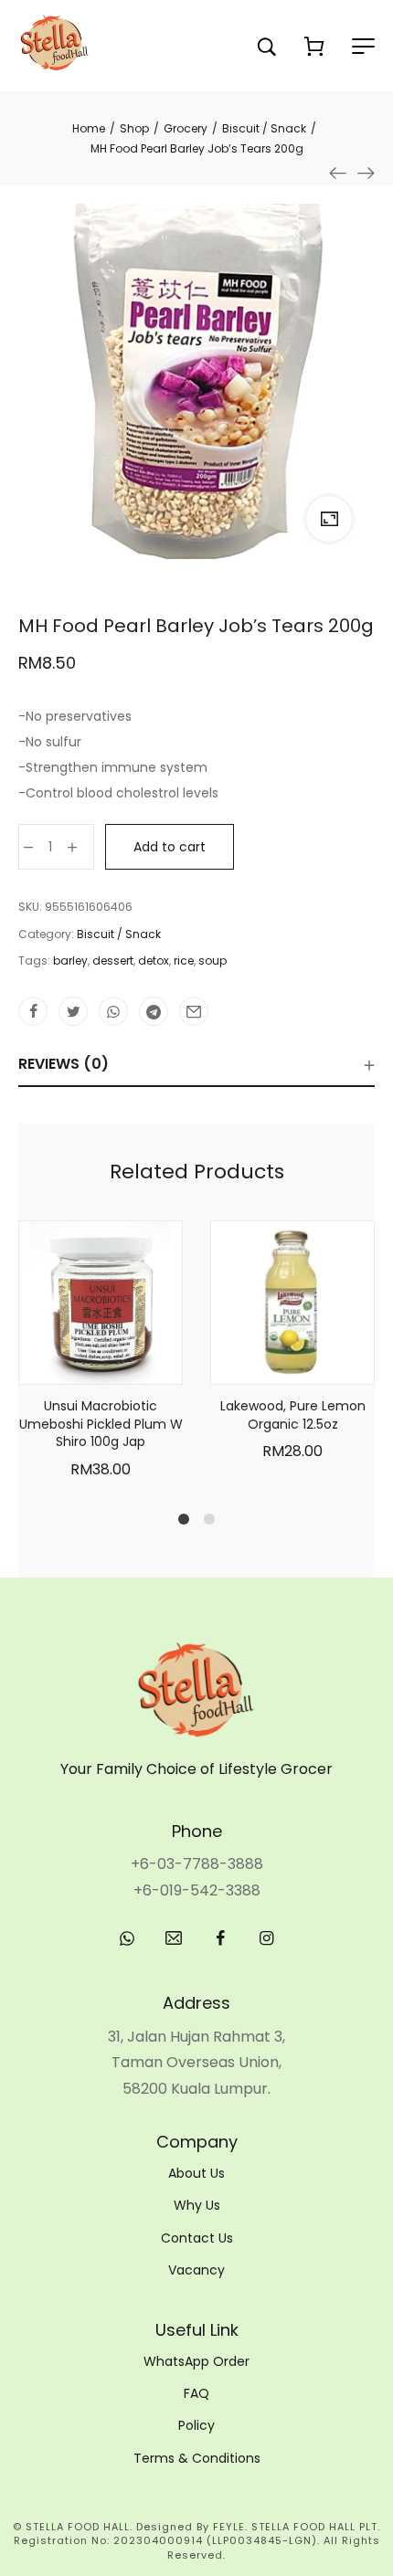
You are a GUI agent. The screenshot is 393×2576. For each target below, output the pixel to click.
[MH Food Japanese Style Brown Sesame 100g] (338, 173)
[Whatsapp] (127, 1938)
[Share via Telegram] (154, 1011)
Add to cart (170, 847)
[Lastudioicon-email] (174, 1938)
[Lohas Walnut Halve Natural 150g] (366, 173)
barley (70, 961)
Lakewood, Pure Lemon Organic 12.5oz (293, 1415)
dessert (113, 961)
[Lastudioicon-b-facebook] (220, 1938)
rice (184, 961)
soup (212, 961)
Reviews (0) (64, 1064)
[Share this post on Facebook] (33, 1011)
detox (154, 961)
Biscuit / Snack (119, 934)
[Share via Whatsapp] (113, 1011)
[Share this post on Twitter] (73, 1011)
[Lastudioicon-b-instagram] (267, 1938)
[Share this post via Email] (194, 1011)
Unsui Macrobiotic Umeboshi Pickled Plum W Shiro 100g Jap (101, 1424)
